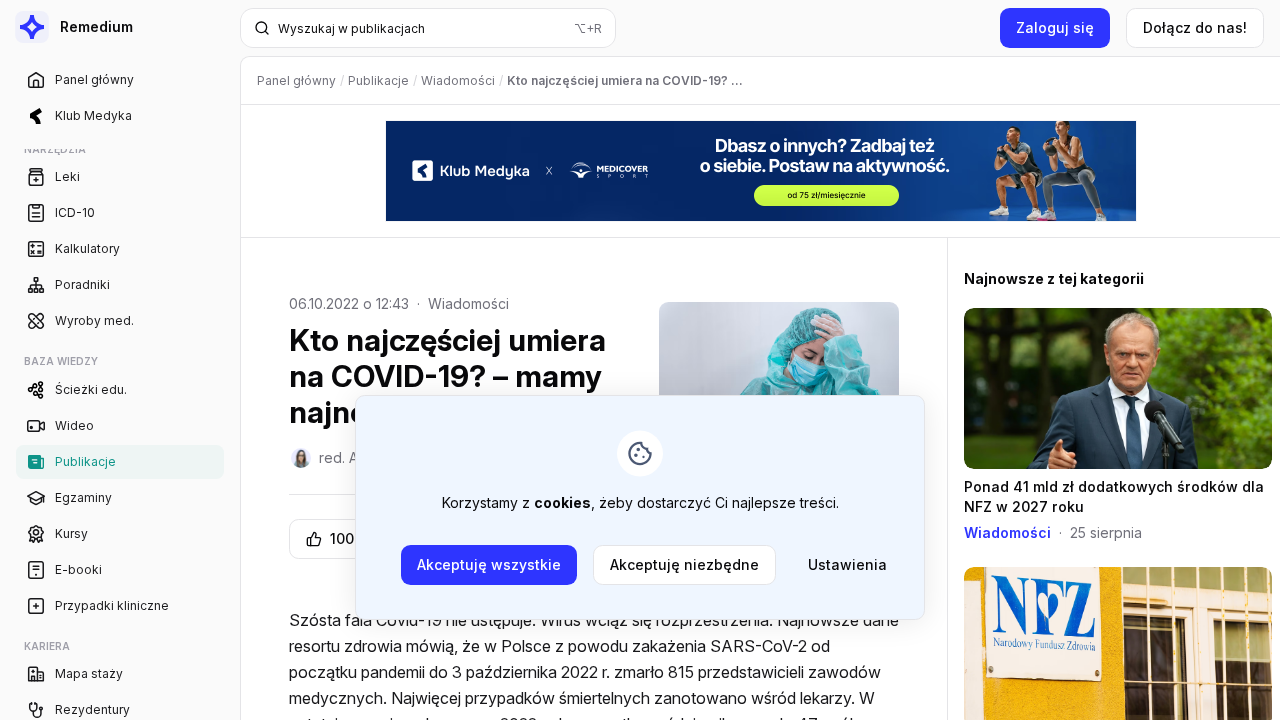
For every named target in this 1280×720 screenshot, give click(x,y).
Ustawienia (847, 564)
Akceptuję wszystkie (489, 564)
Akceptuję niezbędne (684, 564)
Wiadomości (468, 303)
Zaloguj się (1055, 27)
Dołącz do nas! (1195, 27)
